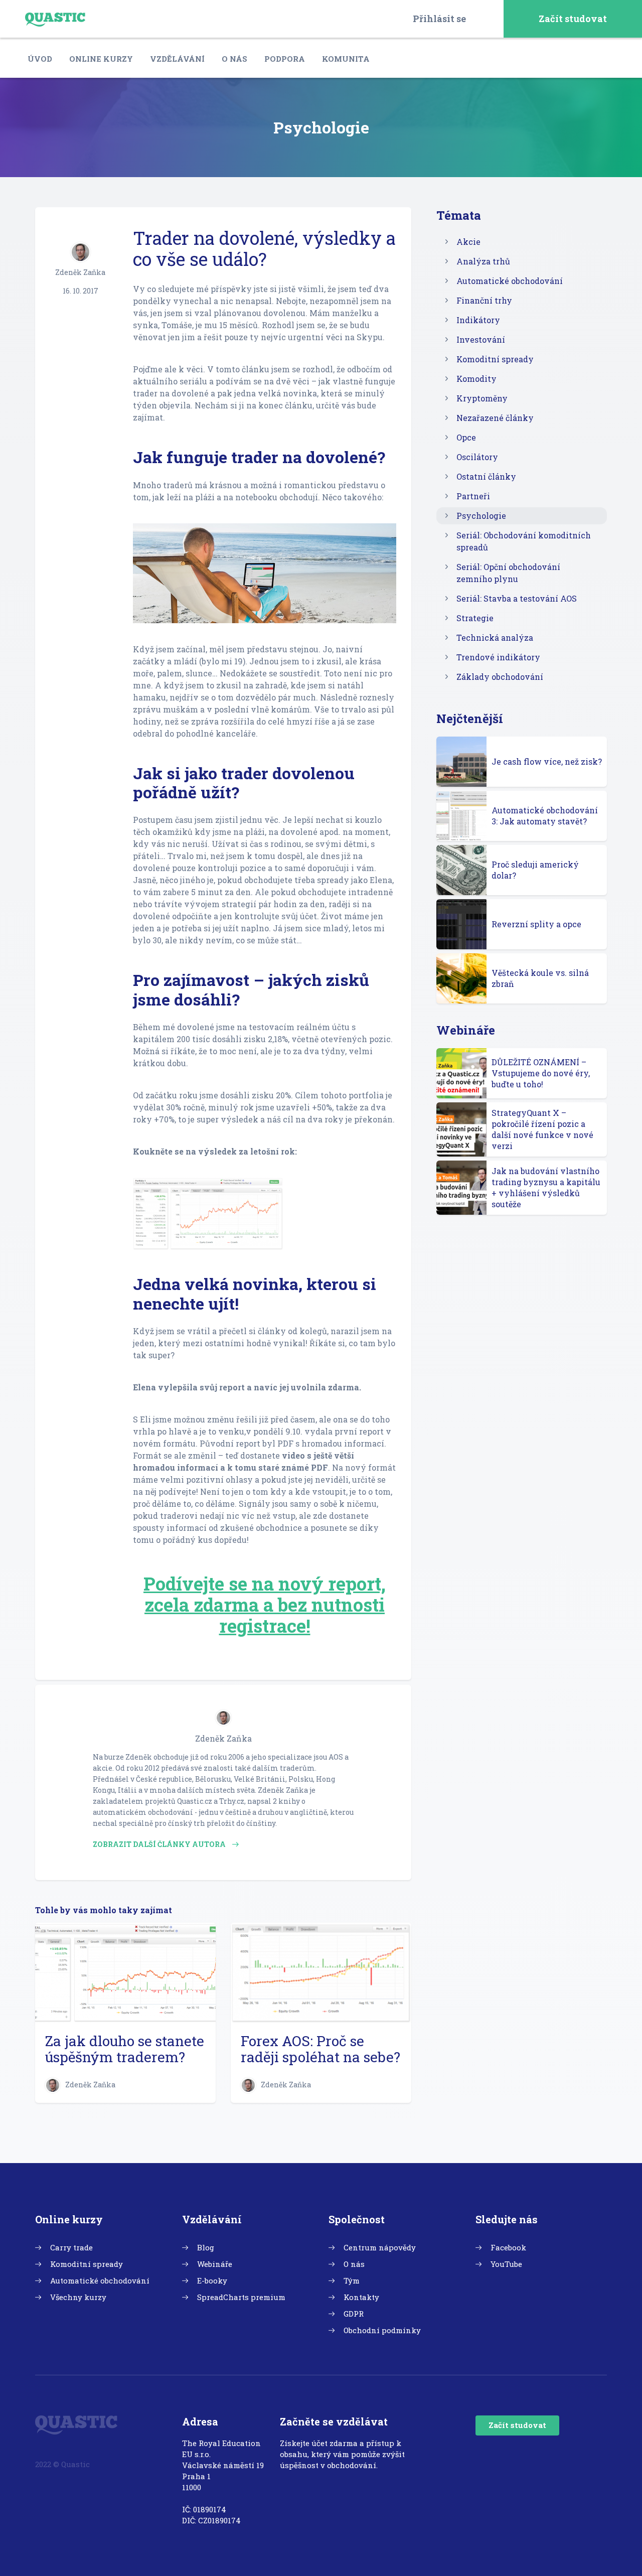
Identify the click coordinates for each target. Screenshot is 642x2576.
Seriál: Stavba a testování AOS (517, 598)
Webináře (215, 2264)
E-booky (212, 2280)
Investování (481, 339)
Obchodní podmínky (382, 2330)
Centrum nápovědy (380, 2247)
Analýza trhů (483, 261)
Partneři (473, 496)
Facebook (508, 2247)
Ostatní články (486, 476)
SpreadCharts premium (241, 2297)
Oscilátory (477, 457)
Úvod (40, 59)
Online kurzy (101, 59)
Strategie (475, 618)
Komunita (346, 59)
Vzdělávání (177, 59)
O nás (234, 59)
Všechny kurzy (78, 2297)
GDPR (354, 2314)
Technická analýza (495, 637)
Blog (206, 2247)
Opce (466, 437)
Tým (352, 2280)
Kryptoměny (482, 398)
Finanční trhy (484, 300)
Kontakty (361, 2297)
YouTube (506, 2264)
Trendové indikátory (498, 657)
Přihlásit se (439, 19)
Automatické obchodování (510, 281)
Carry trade (71, 2247)
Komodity (476, 379)
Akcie (468, 242)
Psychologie (481, 516)
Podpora (285, 59)
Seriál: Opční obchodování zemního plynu (508, 573)
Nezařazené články (495, 418)
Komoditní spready (495, 359)
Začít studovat (573, 19)
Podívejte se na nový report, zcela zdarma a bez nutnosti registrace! (265, 1605)
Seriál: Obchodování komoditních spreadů (524, 541)
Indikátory (478, 320)
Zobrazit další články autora (160, 1844)
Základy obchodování (500, 677)
